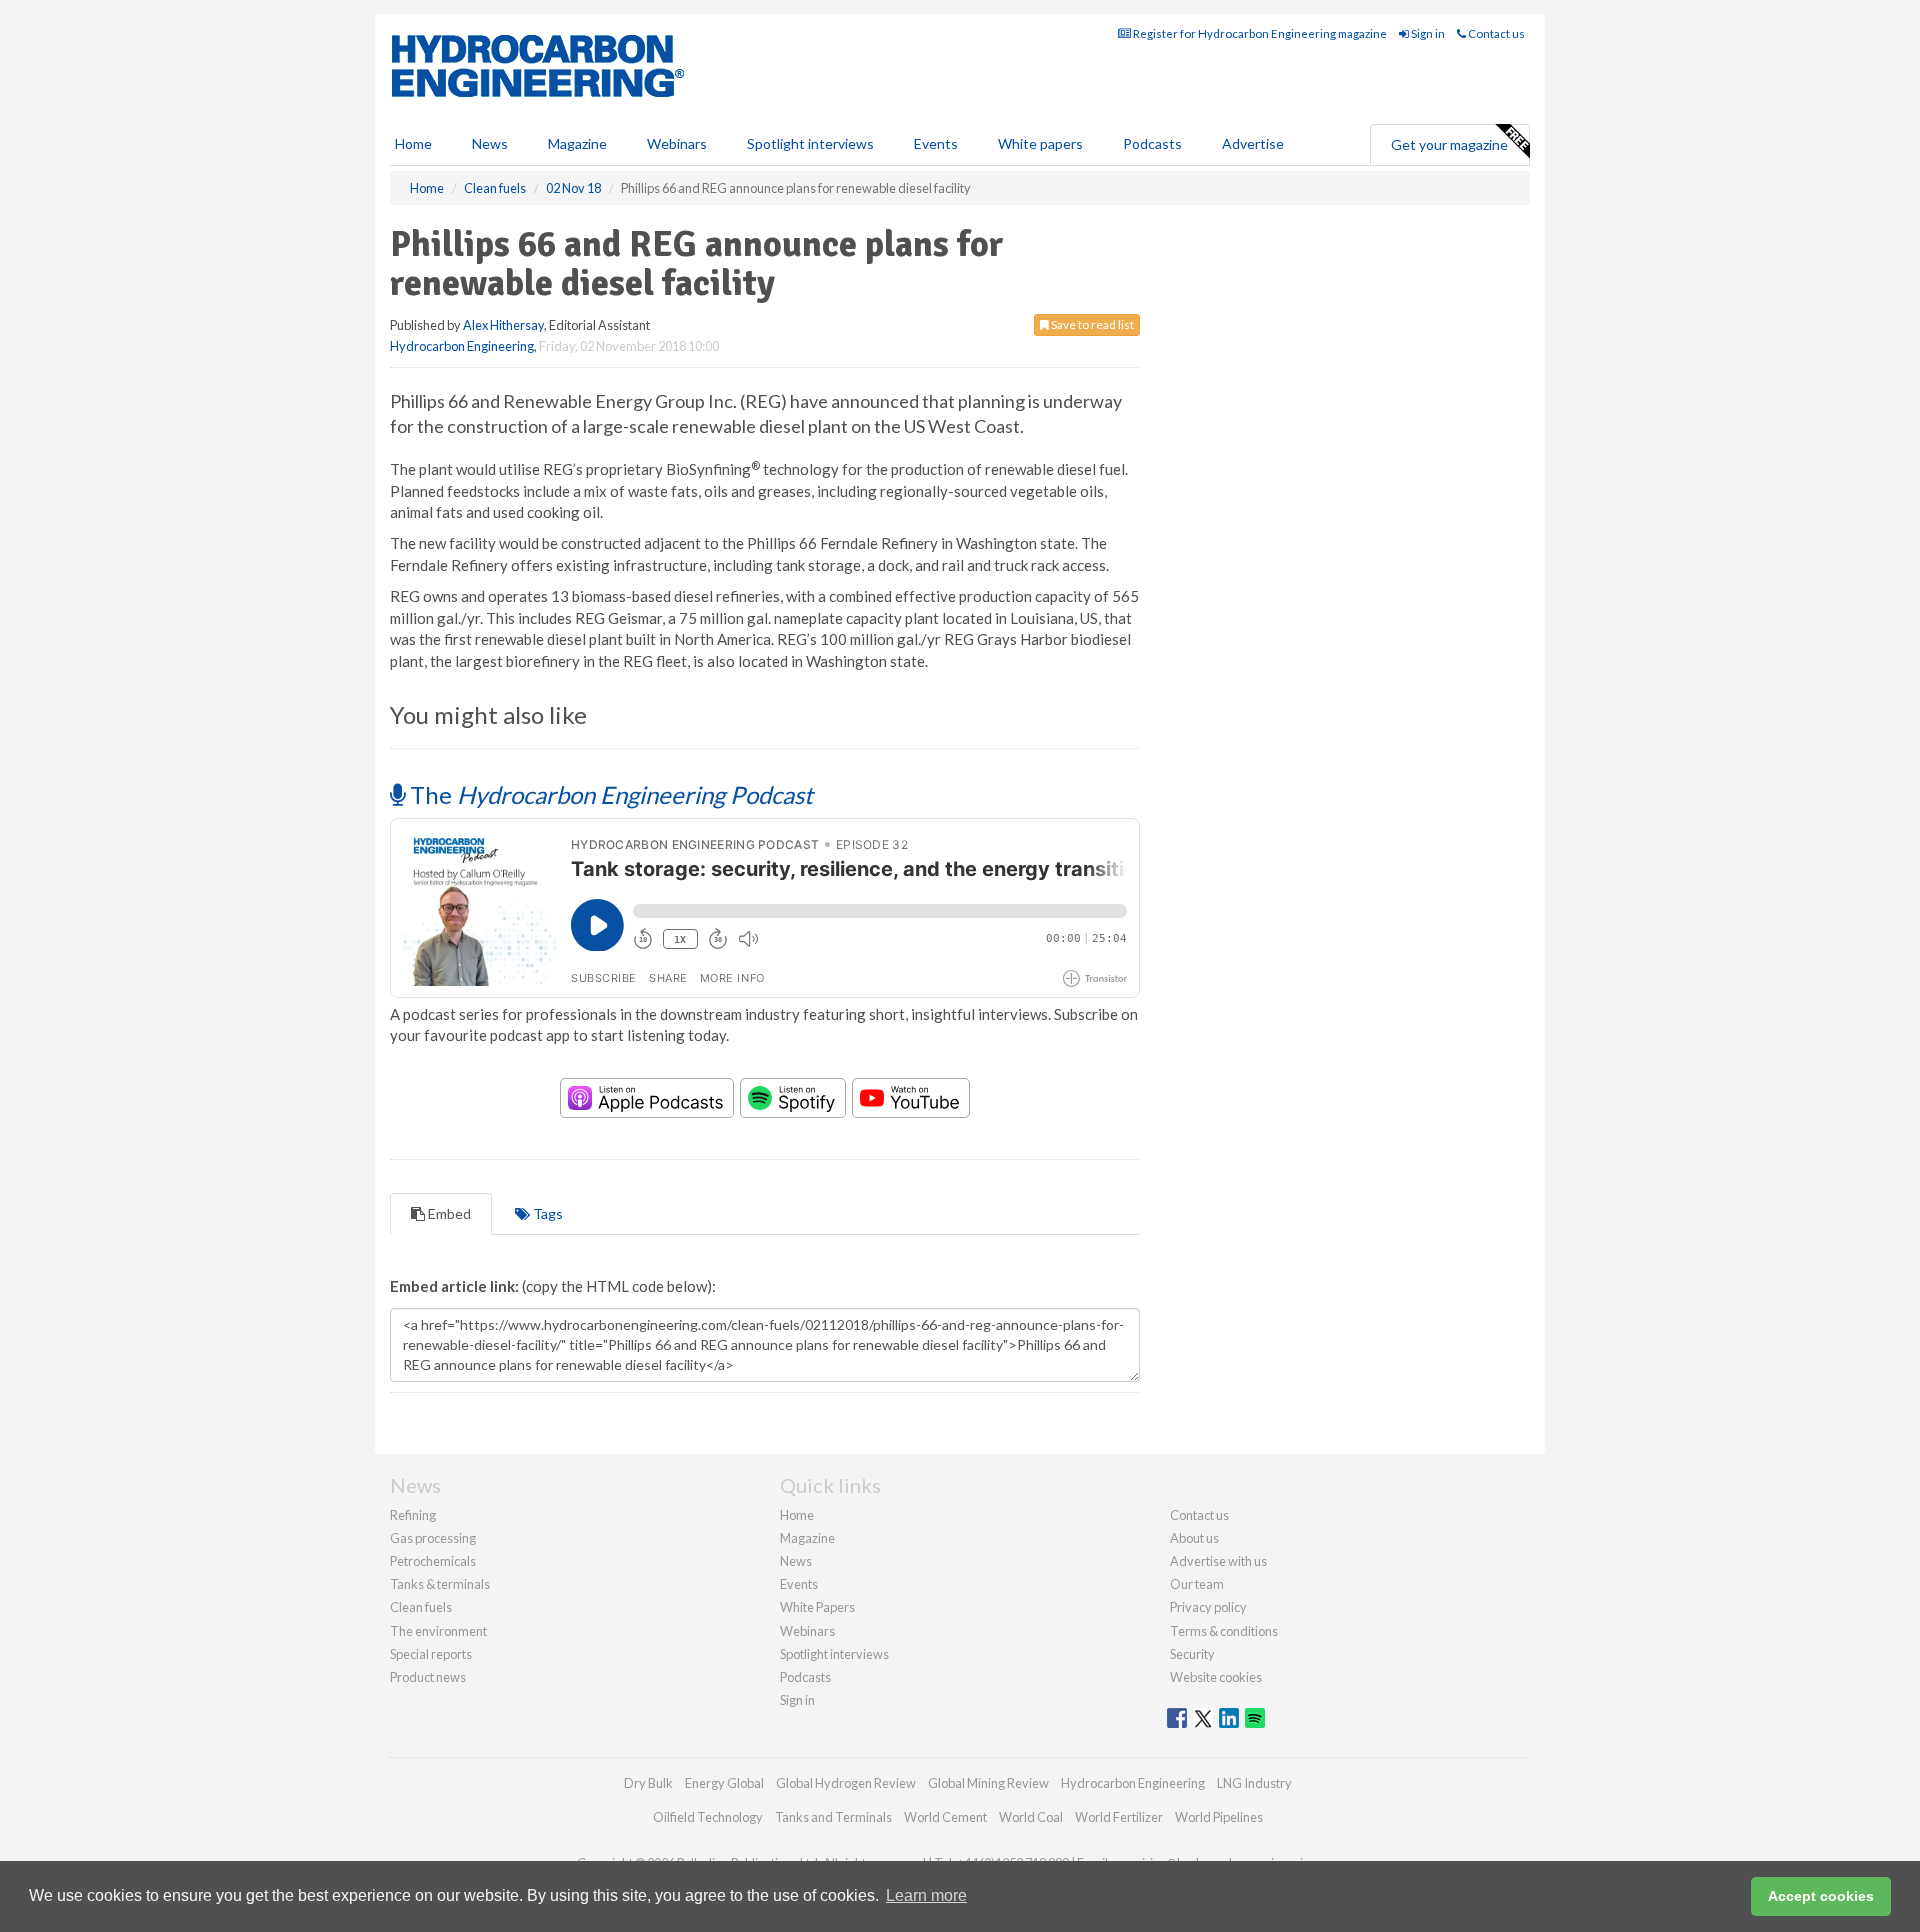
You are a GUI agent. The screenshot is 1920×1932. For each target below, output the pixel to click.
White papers (1040, 143)
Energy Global (724, 1783)
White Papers (817, 1607)
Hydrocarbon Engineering (462, 346)
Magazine (577, 143)
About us (1194, 1538)
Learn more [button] (926, 1895)
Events (936, 143)
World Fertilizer (1119, 1817)
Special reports (431, 1654)
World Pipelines (1219, 1817)
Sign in (1427, 33)
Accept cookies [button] (1821, 1896)
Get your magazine (1449, 144)
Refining (413, 1515)
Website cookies (1216, 1677)
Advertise (1253, 143)
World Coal (1031, 1817)
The (609, 794)
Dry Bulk (648, 1783)
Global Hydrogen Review (846, 1783)
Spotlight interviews (810, 143)
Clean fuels (421, 1607)
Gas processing (433, 1538)
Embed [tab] (448, 1213)
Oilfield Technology (708, 1817)
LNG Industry (1254, 1783)
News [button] (490, 143)
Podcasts (1152, 143)
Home (413, 143)
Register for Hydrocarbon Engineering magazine (1259, 33)
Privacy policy (1208, 1607)
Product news (428, 1677)
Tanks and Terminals (833, 1817)
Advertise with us (1218, 1561)
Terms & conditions (1224, 1631)
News (796, 1561)
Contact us (1495, 33)
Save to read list (1091, 324)
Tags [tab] (546, 1213)
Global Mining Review (988, 1783)
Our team (1197, 1584)
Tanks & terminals (440, 1584)
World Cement (945, 1817)
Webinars (677, 143)
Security (1192, 1654)
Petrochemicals (433, 1561)
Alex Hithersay (503, 325)
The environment (438, 1631)
